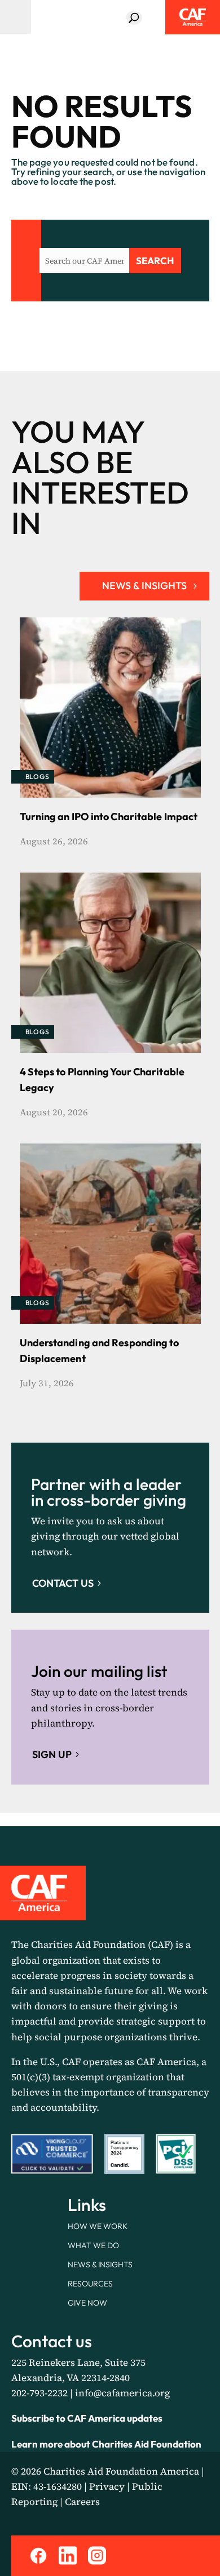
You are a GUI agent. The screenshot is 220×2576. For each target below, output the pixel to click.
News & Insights (100, 2264)
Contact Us (63, 1583)
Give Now (87, 2303)
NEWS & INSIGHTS (144, 586)
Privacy (107, 2486)
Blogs (38, 777)
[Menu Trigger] (16, 17)
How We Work (98, 2226)
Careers (82, 2502)
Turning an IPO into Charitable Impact (109, 817)
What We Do (93, 2245)
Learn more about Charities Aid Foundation (106, 2444)
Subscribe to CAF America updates (87, 2418)
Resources (90, 2284)
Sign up (52, 1754)
